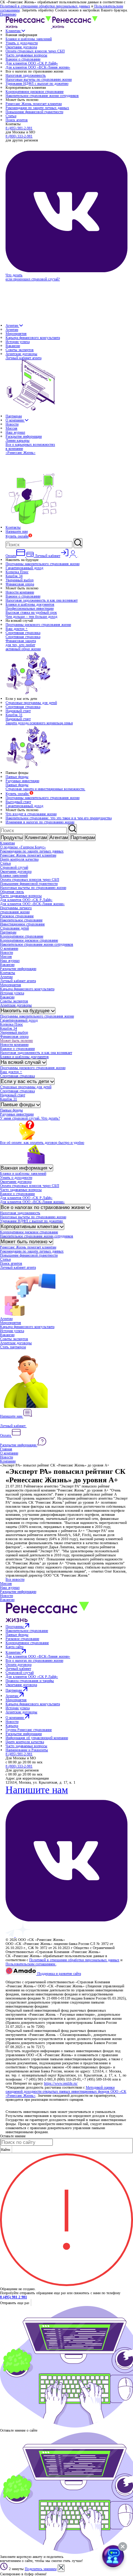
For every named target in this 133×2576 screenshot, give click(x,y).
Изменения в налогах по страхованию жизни (40, 822)
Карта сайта (14, 1647)
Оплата (6, 1435)
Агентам (12, 325)
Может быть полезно (16, 1040)
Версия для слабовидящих (27, 1978)
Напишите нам (17, 531)
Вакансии (13, 346)
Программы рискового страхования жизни (38, 625)
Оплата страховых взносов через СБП (35, 51)
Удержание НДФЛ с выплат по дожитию (37, 83)
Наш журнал (15, 432)
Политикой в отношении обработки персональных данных (45, 6)
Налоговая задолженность (26, 75)
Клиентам (13, 31)
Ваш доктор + (17, 629)
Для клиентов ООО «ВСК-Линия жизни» (38, 67)
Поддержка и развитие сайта (59, 1974)
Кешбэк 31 (14, 715)
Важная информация (25, 1168)
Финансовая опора (20, 584)
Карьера (12, 1726)
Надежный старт (18, 711)
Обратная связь (12, 892)
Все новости (15, 1579)
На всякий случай (21, 1062)
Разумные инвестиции (22, 781)
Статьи (11, 116)
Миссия (11, 428)
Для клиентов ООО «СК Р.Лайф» (32, 63)
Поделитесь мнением (41, 2569)
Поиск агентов (17, 120)
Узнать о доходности (22, 43)
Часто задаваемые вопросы (26, 55)
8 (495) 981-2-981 (19, 128)
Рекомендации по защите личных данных (37, 108)
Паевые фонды (17, 777)
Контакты (13, 527)
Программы (15, 1627)
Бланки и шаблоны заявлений (29, 39)
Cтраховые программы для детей (31, 703)
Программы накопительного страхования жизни (42, 564)
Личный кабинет (13, 1426)
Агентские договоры (21, 354)
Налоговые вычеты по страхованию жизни (39, 79)
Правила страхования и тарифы (30, 1681)
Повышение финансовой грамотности (34, 112)
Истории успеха (18, 342)
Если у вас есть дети (25, 1081)
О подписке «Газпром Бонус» (23, 847)
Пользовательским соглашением (31, 1964)
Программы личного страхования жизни (16, 910)
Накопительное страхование (21, 920)
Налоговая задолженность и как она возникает (42, 600)
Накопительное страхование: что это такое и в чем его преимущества (59, 818)
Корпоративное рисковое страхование (35, 92)
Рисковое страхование (17, 916)
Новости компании (20, 592)
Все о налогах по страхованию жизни (43, 1207)
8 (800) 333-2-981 (19, 136)
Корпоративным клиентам (30, 1226)
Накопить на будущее (26, 1011)
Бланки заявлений (14, 875)
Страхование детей (14, 928)
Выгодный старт (18, 802)
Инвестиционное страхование (22, 924)
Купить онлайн (17, 536)
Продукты (12, 837)
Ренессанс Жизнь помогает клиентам (34, 104)
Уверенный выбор (20, 580)
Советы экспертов (20, 350)
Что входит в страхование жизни (31, 814)
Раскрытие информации (24, 436)
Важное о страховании (23, 59)
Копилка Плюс (17, 572)
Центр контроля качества (19, 859)
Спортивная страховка (23, 633)
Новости (12, 424)
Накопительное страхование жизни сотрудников (42, 96)
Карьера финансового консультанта (33, 338)
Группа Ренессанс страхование (29, 1730)
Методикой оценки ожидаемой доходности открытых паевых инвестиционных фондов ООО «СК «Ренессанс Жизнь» (66, 2091)
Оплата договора (18, 1664)
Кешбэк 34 (14, 576)
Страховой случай (14, 867)
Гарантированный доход (24, 568)
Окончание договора (21, 47)
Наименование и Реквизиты (27, 1750)
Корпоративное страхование (22, 936)
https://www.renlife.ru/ (61, 2083)
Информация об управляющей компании (37, 1738)
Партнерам (14, 416)
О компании (15, 420)
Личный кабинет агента (18, 981)
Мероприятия (16, 334)
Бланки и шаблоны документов (30, 604)
